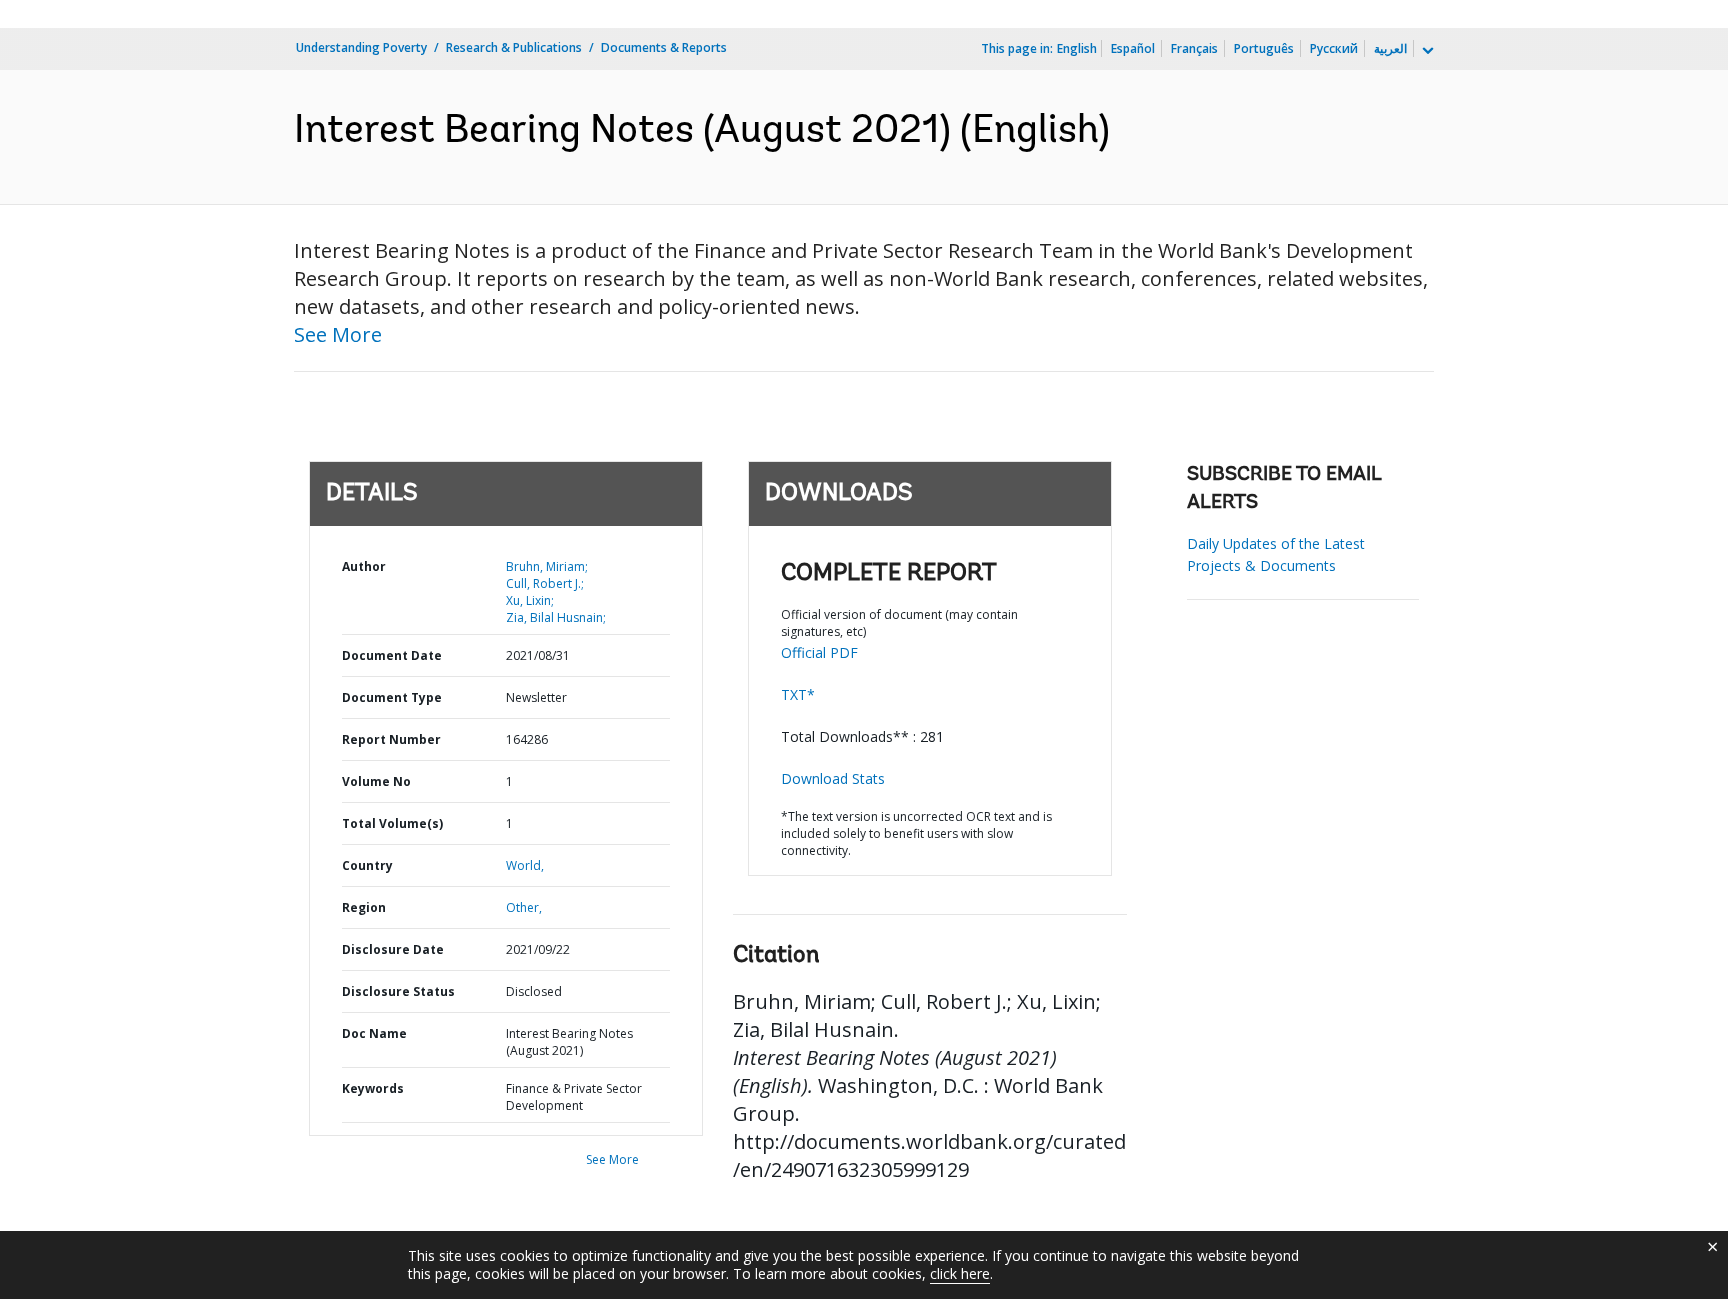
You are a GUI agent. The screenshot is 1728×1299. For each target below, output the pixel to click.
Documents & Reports (664, 47)
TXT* (798, 694)
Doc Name (374, 1033)
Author (364, 566)
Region (364, 907)
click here (960, 1273)
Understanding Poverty (361, 47)
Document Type (392, 697)
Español (1133, 48)
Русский (1334, 48)
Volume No (376, 781)
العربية (1390, 48)
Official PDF (819, 652)
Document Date (392, 655)
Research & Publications (514, 47)
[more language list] (1426, 51)
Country (367, 865)
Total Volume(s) (392, 823)
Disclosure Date (393, 949)
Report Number (391, 739)
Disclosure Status (398, 991)
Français (1194, 48)
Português (1264, 48)
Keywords (373, 1088)
